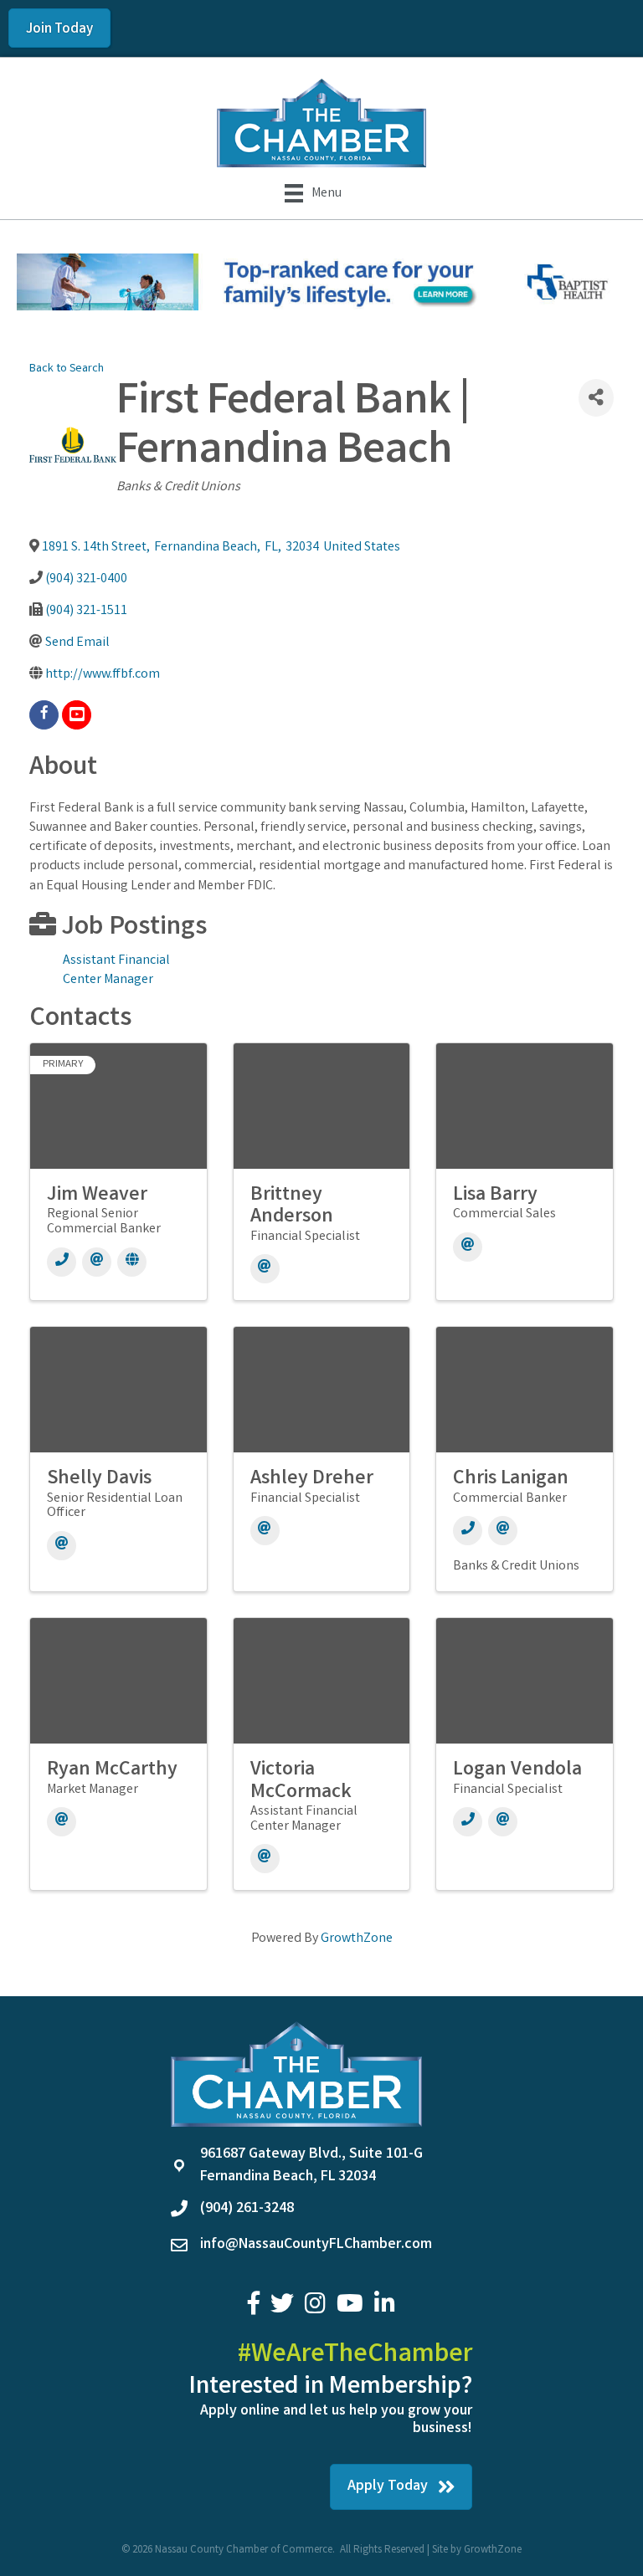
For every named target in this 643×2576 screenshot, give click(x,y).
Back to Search (67, 369)
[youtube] (77, 715)
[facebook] (44, 715)
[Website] (132, 1262)
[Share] (596, 398)
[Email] (97, 1262)
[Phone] (62, 1262)
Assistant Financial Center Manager (116, 970)
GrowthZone (357, 1939)
